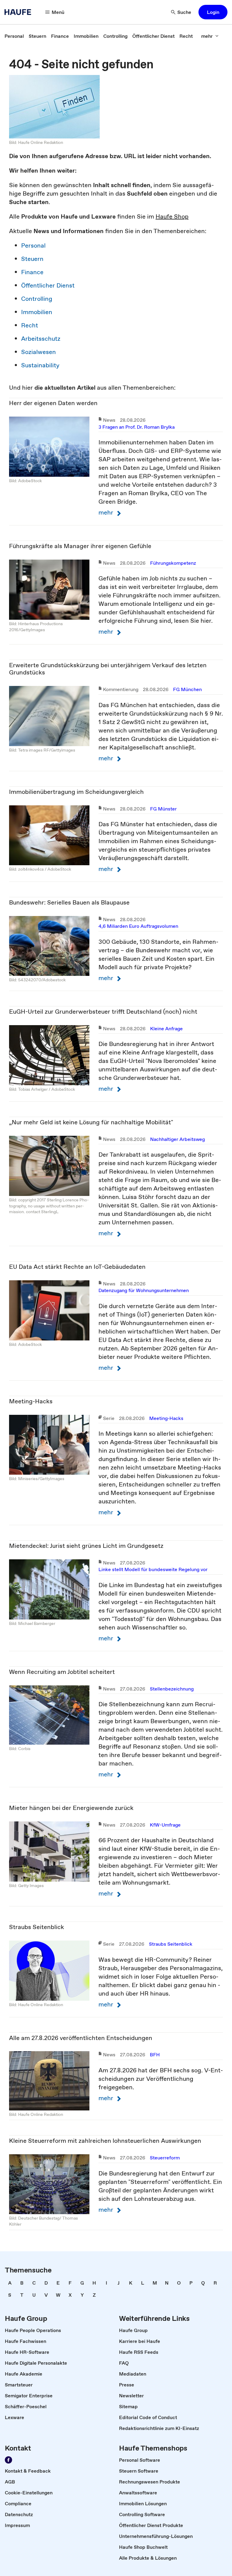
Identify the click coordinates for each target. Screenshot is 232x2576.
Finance (32, 272)
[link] (14, 36)
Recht (30, 325)
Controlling (37, 299)
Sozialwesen (39, 352)
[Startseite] (20, 12)
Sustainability (40, 365)
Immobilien (37, 312)
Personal (33, 245)
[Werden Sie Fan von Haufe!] (8, 2460)
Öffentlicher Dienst (48, 285)
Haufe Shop (172, 216)
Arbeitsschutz (41, 339)
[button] (213, 12)
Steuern (32, 259)
